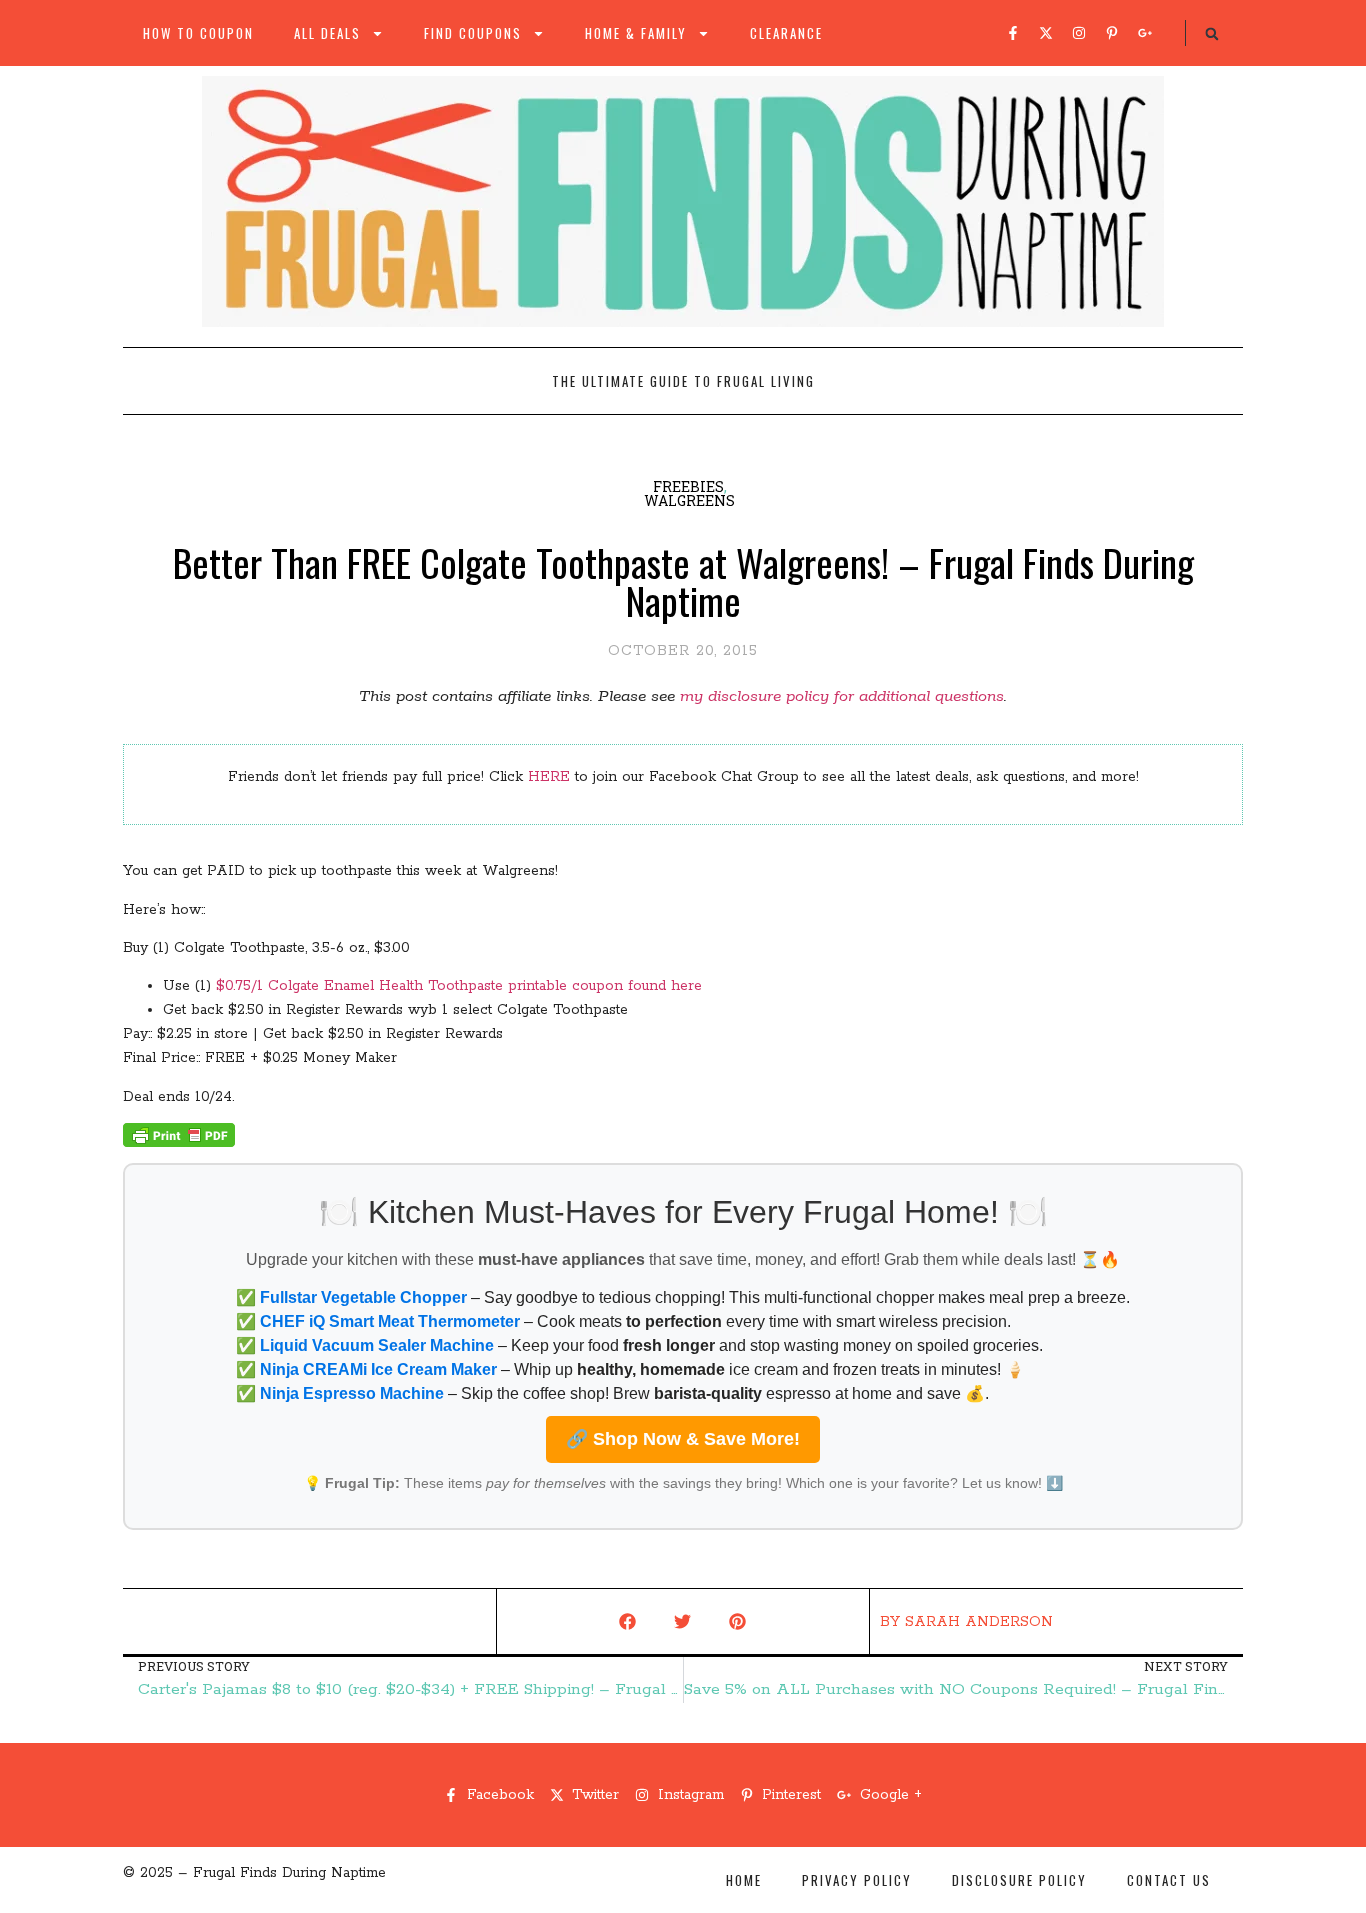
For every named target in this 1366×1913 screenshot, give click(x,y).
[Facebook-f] (1013, 33)
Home (744, 1880)
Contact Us (1169, 1880)
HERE (549, 777)
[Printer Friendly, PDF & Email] (179, 1143)
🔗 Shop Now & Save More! (683, 1439)
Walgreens (689, 500)
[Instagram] (1079, 33)
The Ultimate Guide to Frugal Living (683, 381)
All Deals (327, 33)
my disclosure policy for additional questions (842, 696)
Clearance (786, 33)
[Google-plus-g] (1145, 33)
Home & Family (636, 33)
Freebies (688, 486)
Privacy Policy (857, 1880)
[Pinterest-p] (1112, 33)
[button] (1212, 34)
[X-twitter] (1046, 33)
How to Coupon (198, 33)
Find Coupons (473, 33)
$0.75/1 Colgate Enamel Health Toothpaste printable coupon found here (459, 986)
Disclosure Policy (1019, 1880)
